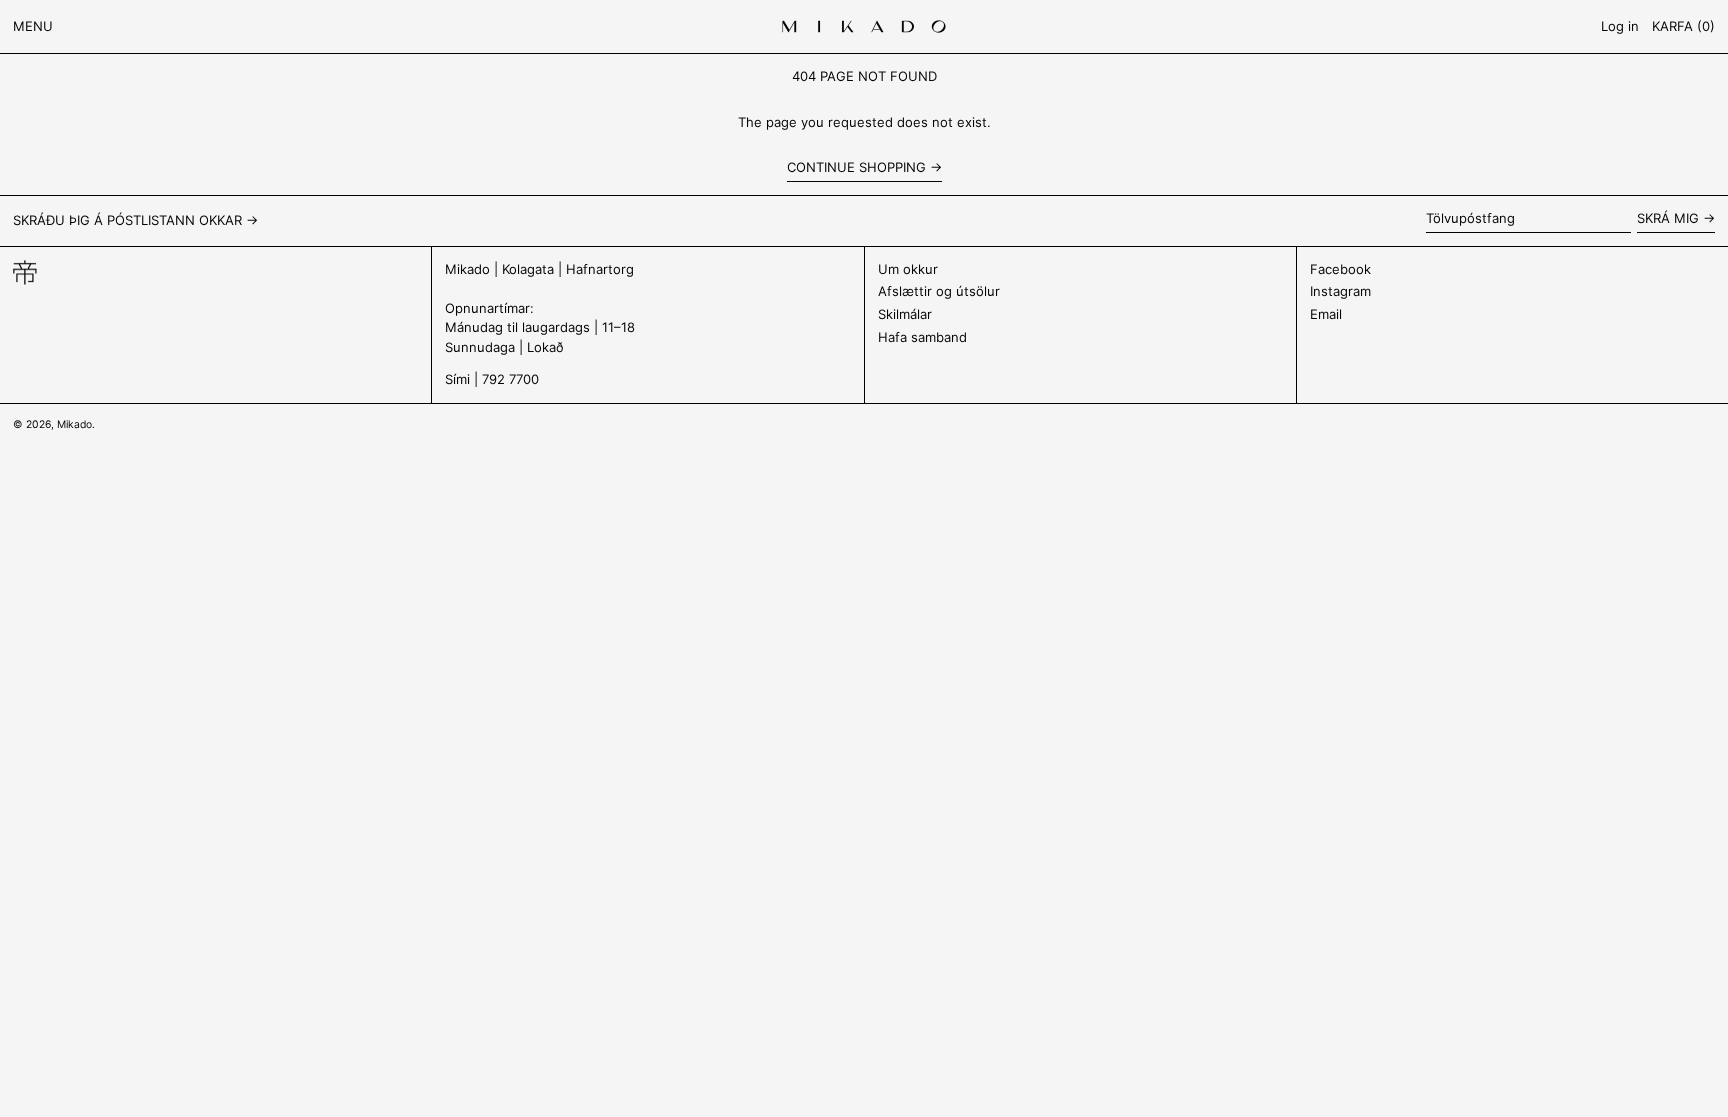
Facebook (1340, 269)
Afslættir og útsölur (939, 291)
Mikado (74, 424)
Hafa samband (922, 337)
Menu (33, 26)
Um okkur (908, 269)
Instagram (1340, 291)
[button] (1683, 26)
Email (1326, 314)
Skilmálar (905, 314)
